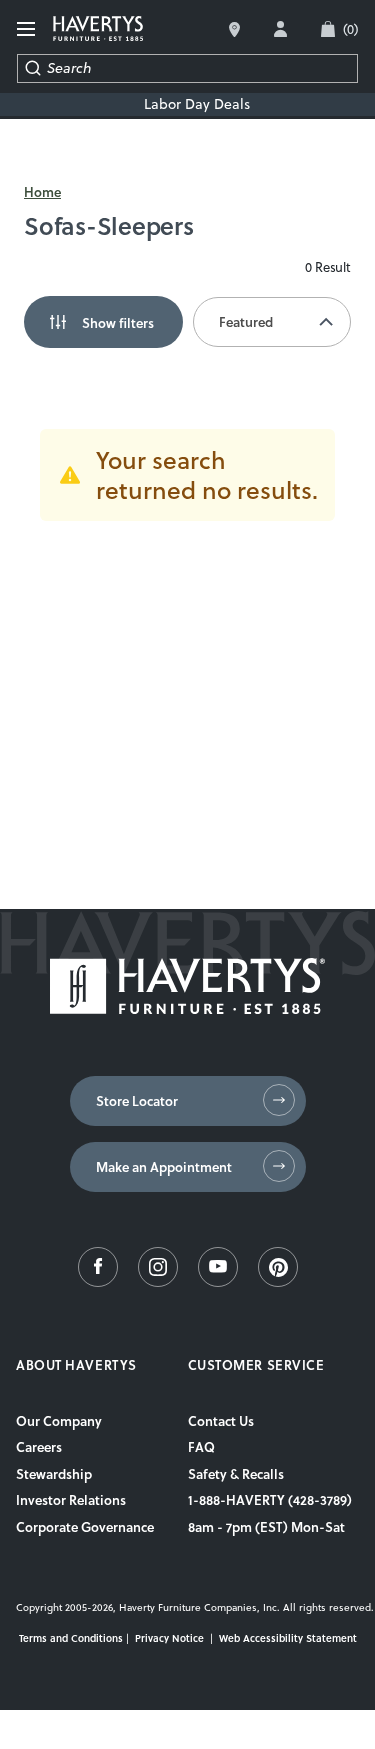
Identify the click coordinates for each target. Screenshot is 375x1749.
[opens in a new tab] (98, 1282)
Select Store (234, 29)
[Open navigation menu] (27, 29)
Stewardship (54, 1474)
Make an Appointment (164, 1167)
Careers (39, 1447)
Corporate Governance (85, 1527)
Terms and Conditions (71, 1638)
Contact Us (221, 1421)
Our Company (59, 1421)
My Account (280, 29)
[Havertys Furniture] (187, 1009)
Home (42, 192)
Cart (350, 29)
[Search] (32, 68)
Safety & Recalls (236, 1474)
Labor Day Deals (197, 104)
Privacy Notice (169, 1638)
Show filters (118, 322)
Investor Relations (71, 1500)
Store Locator (137, 1101)
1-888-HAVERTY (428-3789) (270, 1500)
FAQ (201, 1447)
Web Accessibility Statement (288, 1638)
